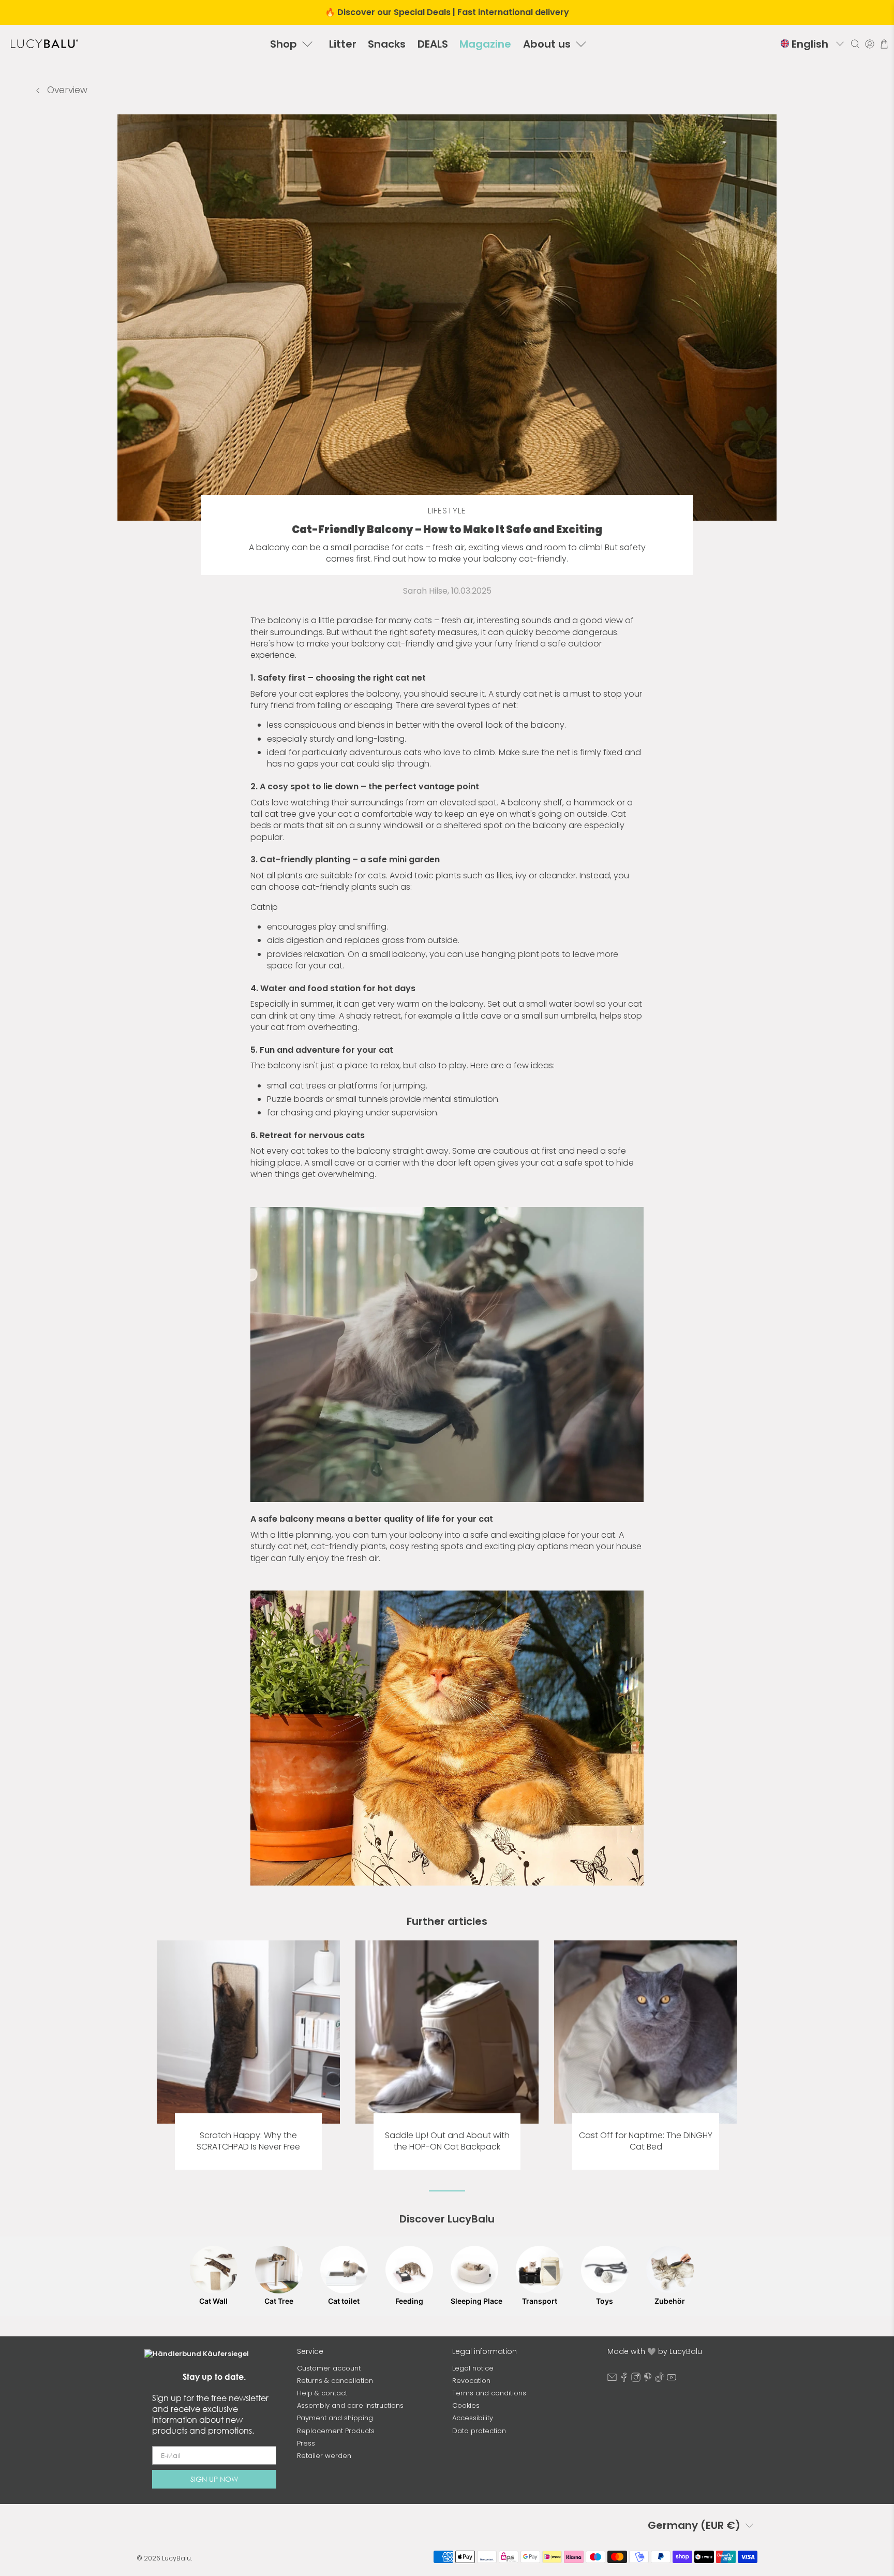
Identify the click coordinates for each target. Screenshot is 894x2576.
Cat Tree (279, 2301)
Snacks (387, 44)
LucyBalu (176, 2558)
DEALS (433, 44)
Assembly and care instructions (350, 2405)
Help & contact (322, 2393)
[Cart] (884, 44)
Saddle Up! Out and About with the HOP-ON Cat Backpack (447, 2141)
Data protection (479, 2431)
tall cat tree (273, 814)
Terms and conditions (489, 2393)
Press (306, 2443)
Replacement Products (336, 2431)
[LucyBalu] (44, 44)
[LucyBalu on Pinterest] (648, 2380)
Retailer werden (324, 2456)
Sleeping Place (474, 2301)
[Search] (855, 44)
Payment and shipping (335, 2418)
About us (547, 44)
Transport (540, 2301)
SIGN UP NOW (214, 2479)
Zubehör (670, 2301)
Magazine (485, 44)
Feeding (409, 2301)
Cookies (466, 2405)
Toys (605, 2301)
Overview (66, 90)
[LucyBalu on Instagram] (636, 2380)
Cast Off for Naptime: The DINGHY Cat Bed (646, 2141)
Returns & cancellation (335, 2381)
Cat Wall (213, 2301)
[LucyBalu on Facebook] (624, 2380)
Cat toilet (344, 2301)
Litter (343, 44)
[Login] (870, 44)
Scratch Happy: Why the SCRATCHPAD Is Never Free (248, 2141)
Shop (284, 44)
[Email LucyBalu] (612, 2380)
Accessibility (473, 2418)
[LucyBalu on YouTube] (672, 2380)
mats (294, 825)
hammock (594, 803)
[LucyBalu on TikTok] (660, 2380)
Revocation (471, 2381)
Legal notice (473, 2368)
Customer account (329, 2368)
